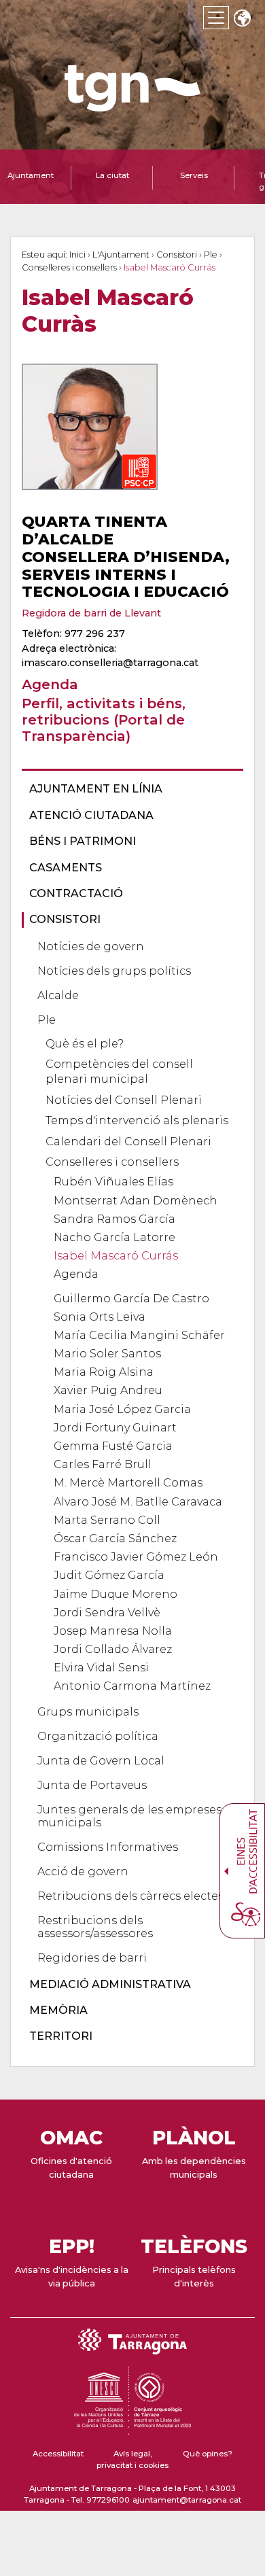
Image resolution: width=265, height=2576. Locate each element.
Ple (211, 255)
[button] (242, 19)
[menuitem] (128, 789)
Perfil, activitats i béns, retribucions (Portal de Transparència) (104, 719)
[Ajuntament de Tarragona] (132, 105)
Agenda (50, 684)
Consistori (177, 255)
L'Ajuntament (121, 255)
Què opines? (208, 2454)
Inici (77, 255)
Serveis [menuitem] (194, 175)
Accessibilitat (58, 2454)
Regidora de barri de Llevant (91, 613)
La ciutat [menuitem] (112, 175)
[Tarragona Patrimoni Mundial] (132, 2429)
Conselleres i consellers (69, 267)
